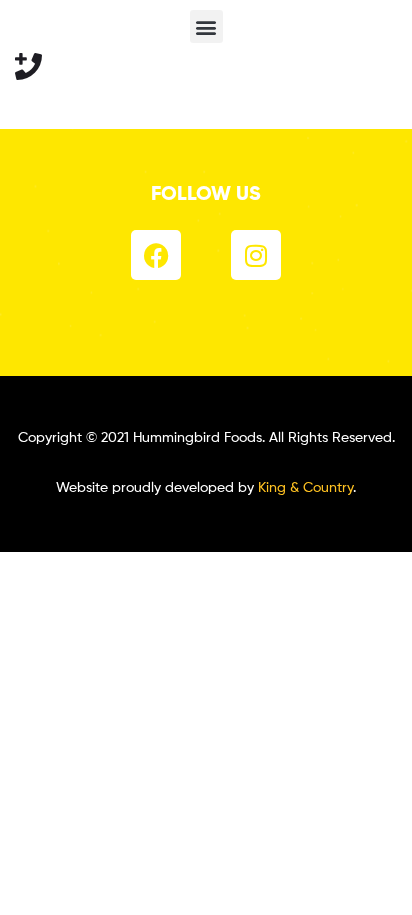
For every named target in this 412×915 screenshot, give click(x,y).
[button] (206, 26)
